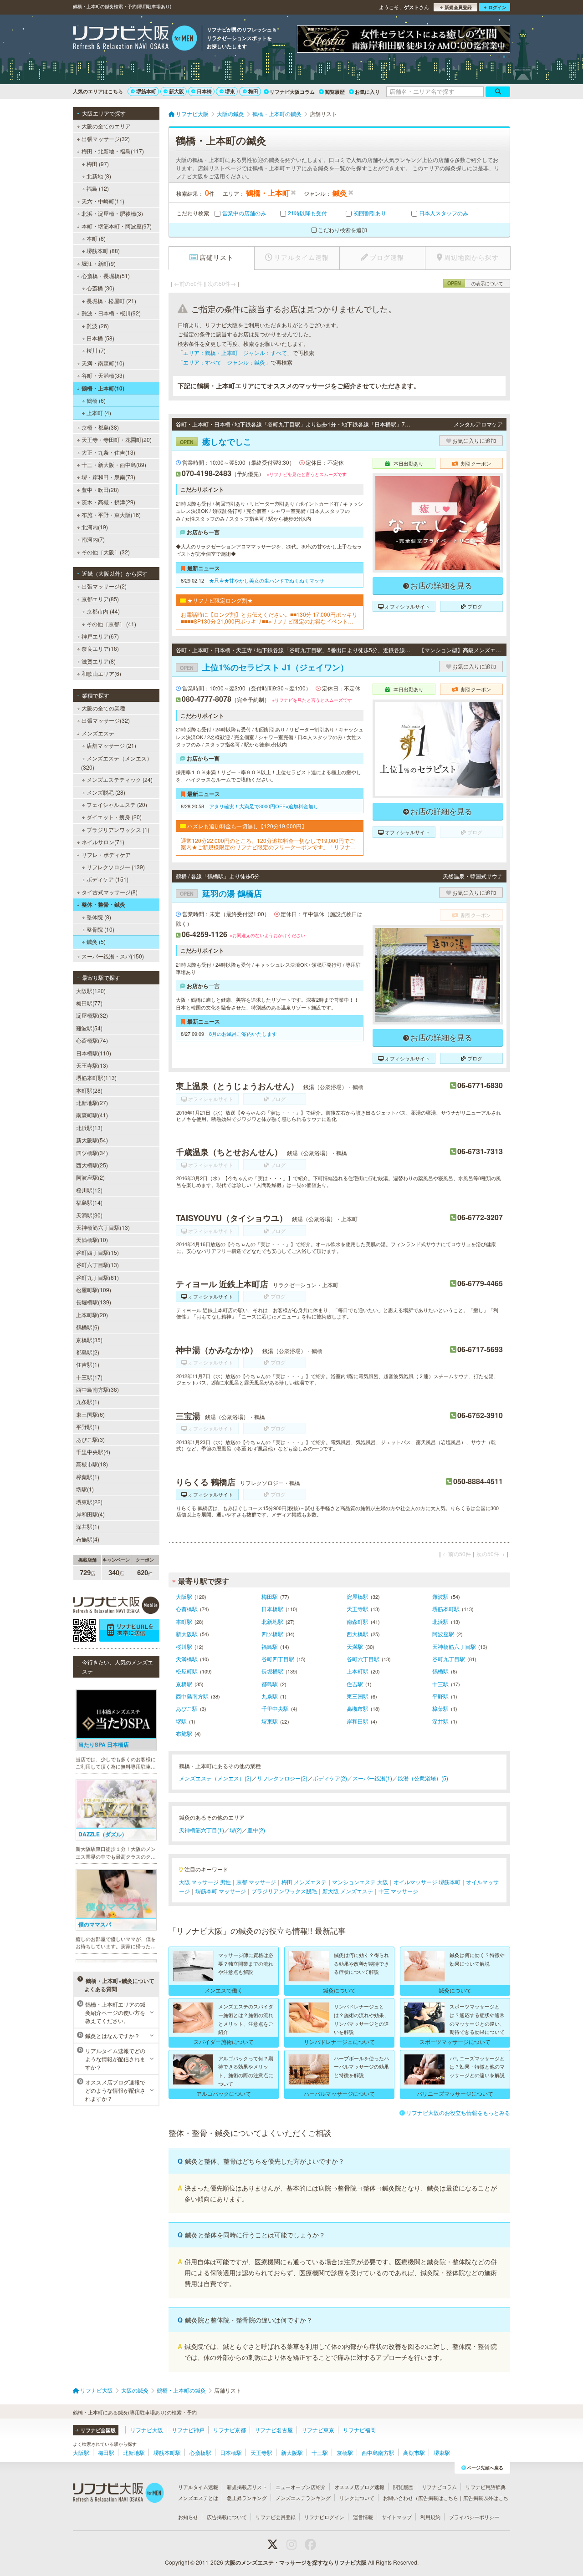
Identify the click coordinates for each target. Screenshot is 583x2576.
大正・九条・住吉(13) (108, 452)
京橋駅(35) (89, 1340)
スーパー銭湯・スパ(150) (113, 956)
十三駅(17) (89, 1377)
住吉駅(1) (88, 1364)
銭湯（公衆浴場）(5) (423, 1778)
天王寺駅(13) (92, 1065)
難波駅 (440, 1596)
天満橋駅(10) (92, 1240)
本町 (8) (96, 238)
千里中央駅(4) (93, 1452)
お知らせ (188, 2517)
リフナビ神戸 (188, 2430)
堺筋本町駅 (446, 1609)
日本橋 (204, 91)
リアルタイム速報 (198, 2487)
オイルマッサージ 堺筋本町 (427, 1882)
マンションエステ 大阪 (360, 1882)
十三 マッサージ (398, 1891)
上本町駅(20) (92, 1315)
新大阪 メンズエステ (348, 1891)
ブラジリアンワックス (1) (118, 829)
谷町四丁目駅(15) (97, 1252)
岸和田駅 (358, 1721)
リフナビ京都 (230, 2430)
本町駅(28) (89, 1090)
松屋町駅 (187, 1671)
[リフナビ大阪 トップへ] (135, 39)
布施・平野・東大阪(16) (111, 515)
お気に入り (367, 92)
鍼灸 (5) (96, 941)
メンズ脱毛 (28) (106, 792)
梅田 (253, 91)
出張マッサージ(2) (104, 586)
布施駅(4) (88, 1539)
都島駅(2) (88, 1352)
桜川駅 (184, 1646)
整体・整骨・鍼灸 (103, 904)
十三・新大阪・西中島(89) (114, 464)
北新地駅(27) (92, 1103)
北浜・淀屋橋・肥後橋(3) (112, 213)
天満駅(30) (89, 1215)
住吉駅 (355, 1684)
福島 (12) (98, 188)
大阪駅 (184, 1596)
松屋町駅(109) (94, 1290)
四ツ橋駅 (272, 1634)
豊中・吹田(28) (100, 489)
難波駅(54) (89, 1028)
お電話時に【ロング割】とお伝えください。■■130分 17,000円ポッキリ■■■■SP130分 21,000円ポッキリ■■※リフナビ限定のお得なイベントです (269, 618)
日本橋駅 (272, 1609)
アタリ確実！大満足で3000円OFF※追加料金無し (264, 806)
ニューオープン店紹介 (301, 2487)
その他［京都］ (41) (111, 624)
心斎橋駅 (187, 1609)
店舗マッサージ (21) (111, 745)
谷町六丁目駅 (363, 1659)
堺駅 (181, 1721)
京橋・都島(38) (100, 427)
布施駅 (184, 1733)
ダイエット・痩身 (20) (114, 817)
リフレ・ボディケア (106, 854)
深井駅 (440, 1721)
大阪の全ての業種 (103, 708)
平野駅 (440, 1696)
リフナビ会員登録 (276, 2517)
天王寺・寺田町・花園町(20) (117, 439)
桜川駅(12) (89, 1190)
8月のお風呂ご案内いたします (243, 1034)
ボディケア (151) (107, 879)
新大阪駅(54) (92, 1140)
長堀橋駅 (272, 1671)
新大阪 (176, 91)
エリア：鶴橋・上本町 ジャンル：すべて (235, 352)
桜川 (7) (96, 350)
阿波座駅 (443, 1634)
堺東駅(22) (89, 1502)
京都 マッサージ (256, 1882)
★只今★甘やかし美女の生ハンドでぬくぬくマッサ (267, 580)
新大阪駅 (187, 1634)
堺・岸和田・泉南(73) (108, 477)
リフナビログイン (324, 2517)
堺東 (230, 91)
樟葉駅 (440, 1708)
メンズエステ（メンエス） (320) (117, 763)
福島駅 (270, 1646)
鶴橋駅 (440, 1671)
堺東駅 (270, 1721)
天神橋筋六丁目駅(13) (103, 1227)
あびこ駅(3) (90, 1439)
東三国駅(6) (90, 1414)
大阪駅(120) (91, 991)
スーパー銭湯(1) (372, 1778)
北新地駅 (272, 1621)
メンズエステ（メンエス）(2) (215, 1778)
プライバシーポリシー (474, 2517)
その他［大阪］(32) (106, 552)
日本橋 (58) (100, 338)
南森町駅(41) (92, 1115)
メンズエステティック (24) (120, 779)
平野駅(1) (88, 1427)
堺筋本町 (146, 91)
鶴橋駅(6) (88, 1327)
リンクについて (357, 2498)
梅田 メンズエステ (304, 1882)
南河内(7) (93, 539)
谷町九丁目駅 (449, 1659)
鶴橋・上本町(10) (103, 388)
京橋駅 (184, 1684)
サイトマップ (397, 2517)
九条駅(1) (88, 1402)
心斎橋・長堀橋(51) (106, 276)
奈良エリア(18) (100, 648)
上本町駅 (358, 1671)
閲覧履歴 (335, 92)
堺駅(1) (85, 1489)
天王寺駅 (358, 1609)
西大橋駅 (358, 1634)
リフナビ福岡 (359, 2430)
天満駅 (355, 1646)
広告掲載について (227, 2517)
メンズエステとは (198, 2498)
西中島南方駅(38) (97, 1389)
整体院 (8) (99, 917)
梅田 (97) (98, 164)
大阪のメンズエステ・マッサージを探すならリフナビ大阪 (296, 2562)
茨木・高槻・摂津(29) (108, 502)
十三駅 (440, 1684)
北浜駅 (440, 1621)
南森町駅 (358, 1621)
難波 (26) (98, 326)
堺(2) (236, 1830)
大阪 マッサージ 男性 (205, 1882)
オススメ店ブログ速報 (359, 2487)
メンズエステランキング (303, 2498)
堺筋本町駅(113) (96, 1078)
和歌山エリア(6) (101, 673)
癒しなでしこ (216, 441)
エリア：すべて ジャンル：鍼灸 (224, 362)
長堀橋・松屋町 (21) (111, 301)
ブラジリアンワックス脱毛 (284, 1891)
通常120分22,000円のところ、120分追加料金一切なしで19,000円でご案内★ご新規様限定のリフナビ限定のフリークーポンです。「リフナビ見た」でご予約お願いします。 (268, 844)
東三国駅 (358, 1696)
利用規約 (430, 2517)
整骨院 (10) (100, 929)
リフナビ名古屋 (274, 2430)
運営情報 (363, 2517)
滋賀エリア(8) (99, 661)
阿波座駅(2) (90, 1177)
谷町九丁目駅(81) (97, 1277)
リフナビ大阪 (147, 2430)
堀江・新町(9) (99, 263)
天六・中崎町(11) (103, 201)
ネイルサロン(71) (103, 842)
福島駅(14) (89, 1202)
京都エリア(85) (100, 599)
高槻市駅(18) (92, 1464)
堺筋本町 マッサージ (221, 1891)
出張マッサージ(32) (106, 139)
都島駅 (270, 1684)
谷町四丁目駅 (278, 1659)
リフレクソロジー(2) (282, 1778)
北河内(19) (95, 527)
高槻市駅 (358, 1708)
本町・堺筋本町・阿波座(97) (117, 226)
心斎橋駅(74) (92, 1040)
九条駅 (270, 1696)
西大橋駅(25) (92, 1165)
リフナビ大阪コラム (292, 92)
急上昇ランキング (247, 2498)
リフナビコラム (439, 2487)
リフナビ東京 (318, 2430)
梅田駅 (270, 1596)
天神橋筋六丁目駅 (454, 1646)
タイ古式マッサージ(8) (110, 892)
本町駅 (184, 1621)
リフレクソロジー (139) (116, 867)
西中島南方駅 (192, 1696)
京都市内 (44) (103, 611)
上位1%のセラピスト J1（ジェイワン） (264, 667)
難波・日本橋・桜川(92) (111, 313)
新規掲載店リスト (247, 2487)
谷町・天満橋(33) (103, 375)
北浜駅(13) (89, 1128)
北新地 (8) (99, 176)
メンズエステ (98, 733)
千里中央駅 (275, 1708)
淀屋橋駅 (358, 1596)
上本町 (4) (99, 413)
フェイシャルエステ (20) (117, 804)
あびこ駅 (187, 1708)
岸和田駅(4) (90, 1514)
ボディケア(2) (330, 1778)
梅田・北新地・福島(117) (113, 151)
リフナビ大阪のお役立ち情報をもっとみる (458, 2112)
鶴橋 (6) (96, 400)
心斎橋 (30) (100, 288)
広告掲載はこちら (438, 2498)
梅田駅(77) (89, 1003)
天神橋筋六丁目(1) (202, 1830)
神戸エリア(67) (100, 636)
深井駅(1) (88, 1526)
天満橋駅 (187, 1659)
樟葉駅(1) (88, 1477)
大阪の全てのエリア (106, 126)
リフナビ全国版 (98, 2430)
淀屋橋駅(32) (92, 1015)
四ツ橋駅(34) (92, 1153)
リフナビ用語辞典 (486, 2487)
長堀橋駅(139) (94, 1302)
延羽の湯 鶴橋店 (221, 893)
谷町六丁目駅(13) (97, 1265)
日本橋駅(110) (94, 1053)
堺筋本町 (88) (103, 251)
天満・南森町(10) (103, 363)
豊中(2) (256, 1830)
